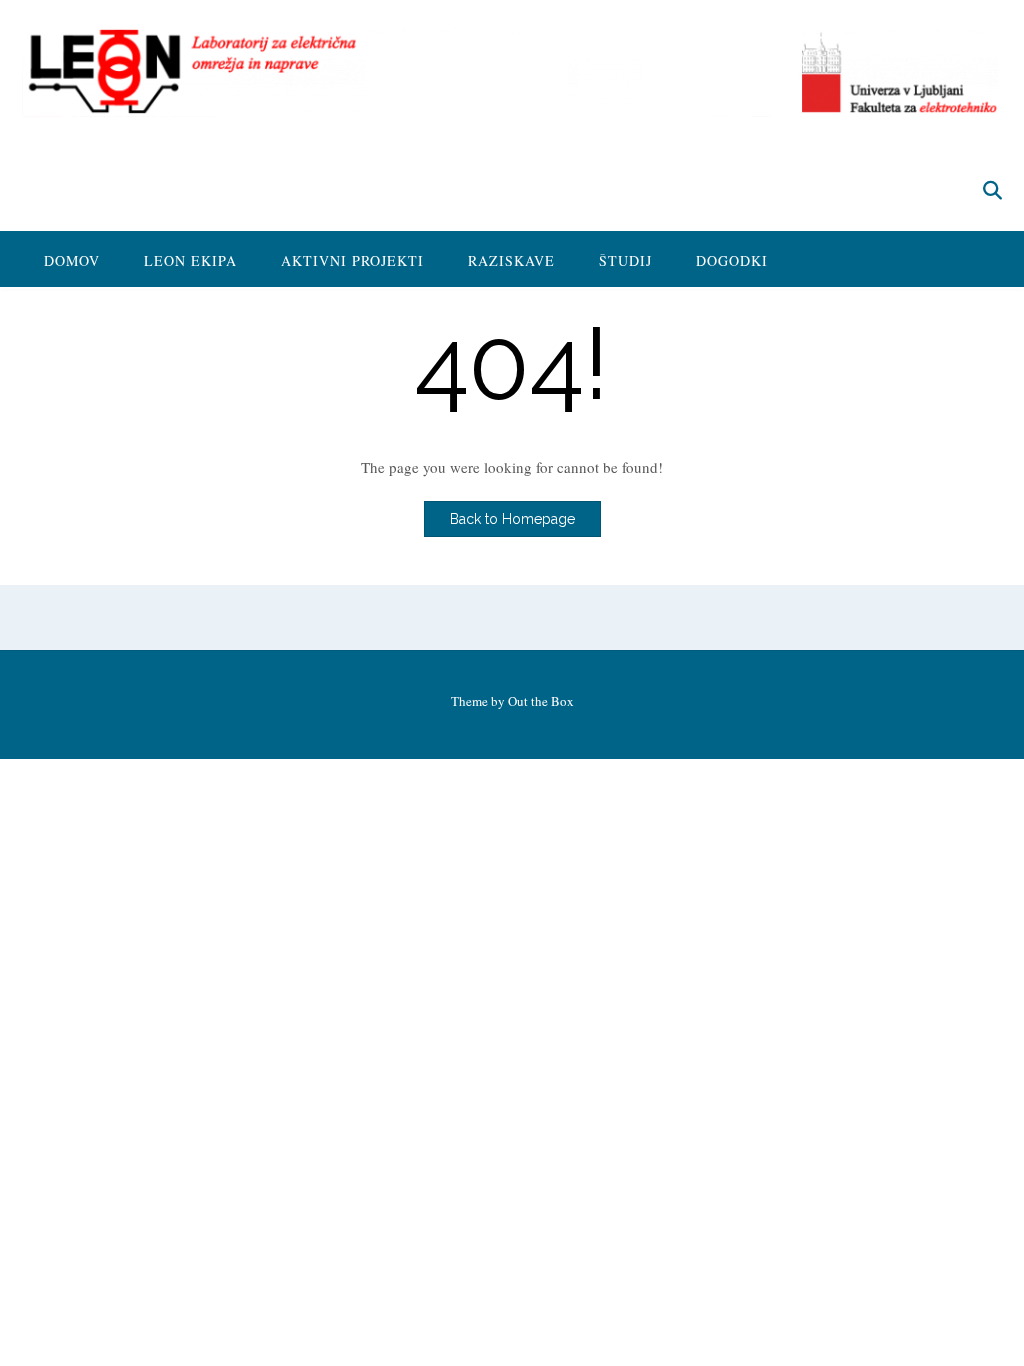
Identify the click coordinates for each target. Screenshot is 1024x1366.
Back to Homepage (512, 519)
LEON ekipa (190, 260)
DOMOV (72, 260)
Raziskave (511, 260)
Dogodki (732, 260)
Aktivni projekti (352, 260)
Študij (625, 260)
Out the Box (541, 701)
